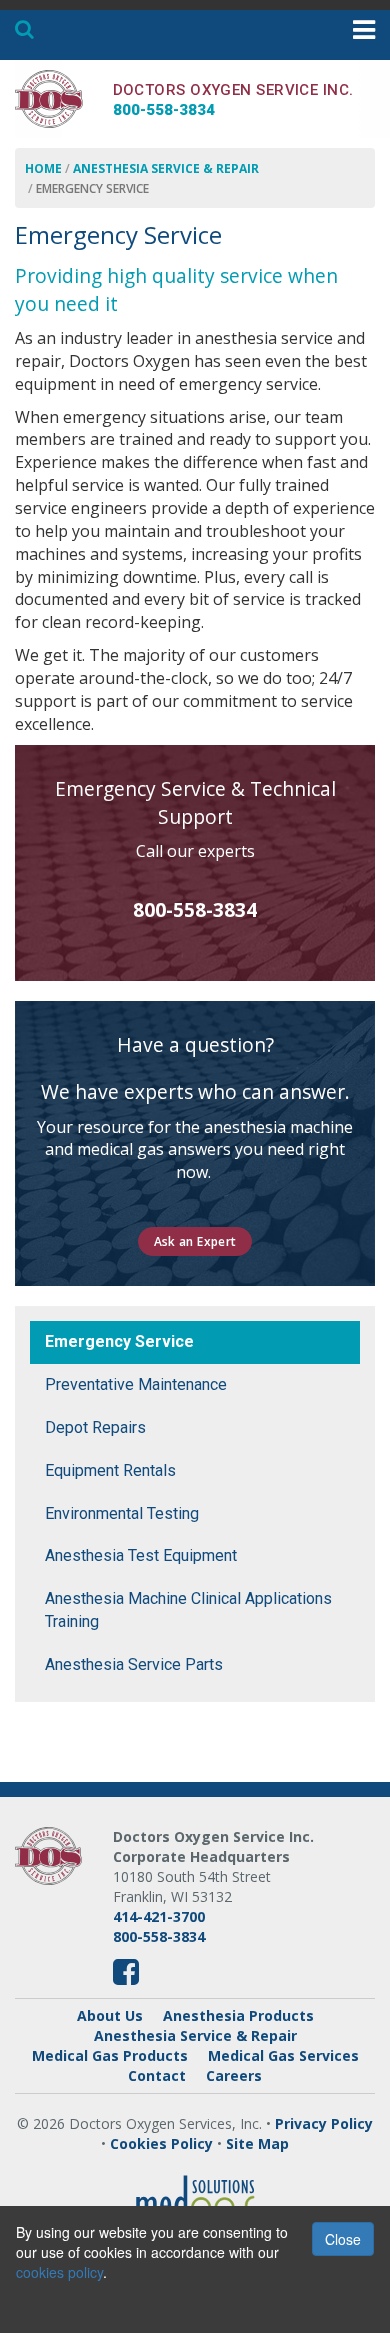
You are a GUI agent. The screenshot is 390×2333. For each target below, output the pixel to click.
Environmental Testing (122, 1513)
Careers (234, 2075)
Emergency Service (119, 1341)
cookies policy (59, 2272)
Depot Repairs (95, 1427)
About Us (110, 2015)
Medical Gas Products (110, 2055)
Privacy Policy (324, 2123)
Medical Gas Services (283, 2055)
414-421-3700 (159, 1916)
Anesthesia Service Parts (134, 1664)
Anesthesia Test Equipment (141, 1555)
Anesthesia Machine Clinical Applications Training (188, 1610)
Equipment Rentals (110, 1470)
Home (43, 168)
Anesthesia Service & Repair (166, 168)
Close (343, 2239)
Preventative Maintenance (136, 1384)
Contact (157, 2075)
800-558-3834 (195, 909)
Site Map (257, 2143)
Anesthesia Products (238, 2015)
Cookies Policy (161, 2143)
